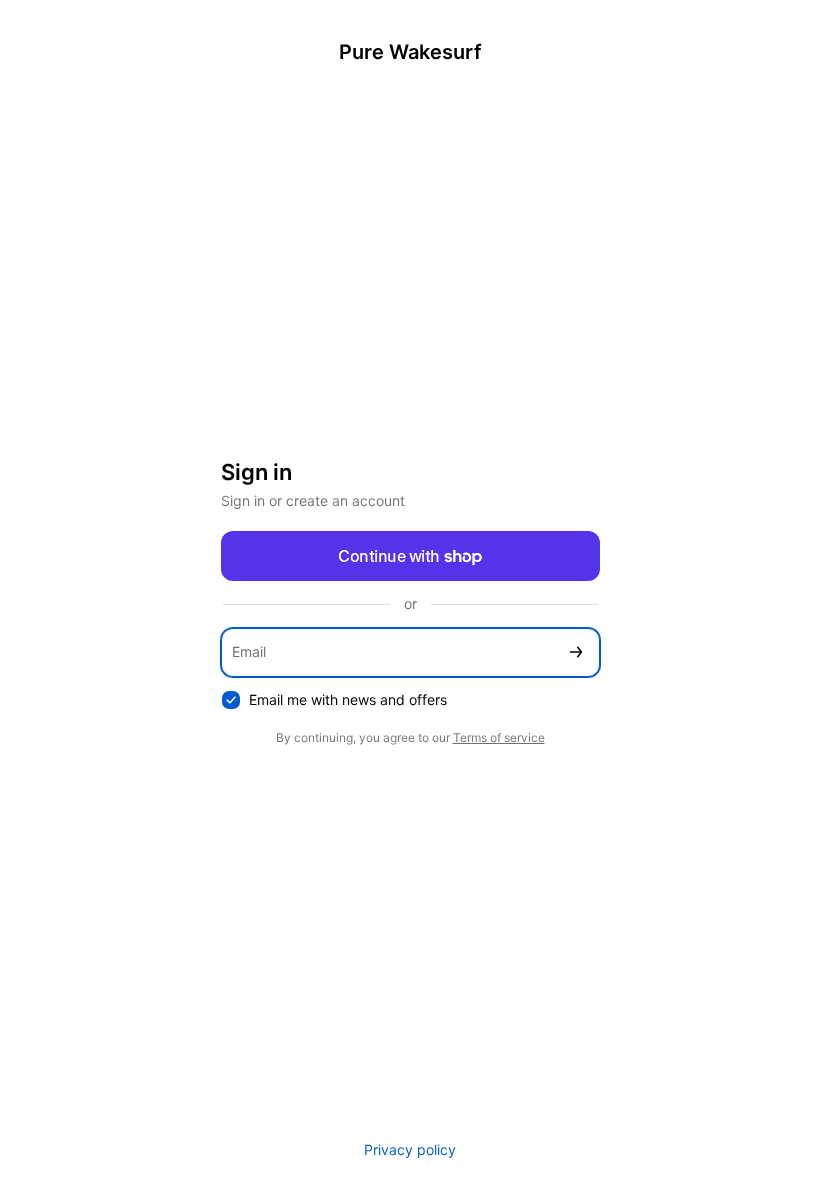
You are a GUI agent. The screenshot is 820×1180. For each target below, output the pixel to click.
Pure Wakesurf (410, 52)
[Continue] (576, 652)
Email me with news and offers (348, 699)
